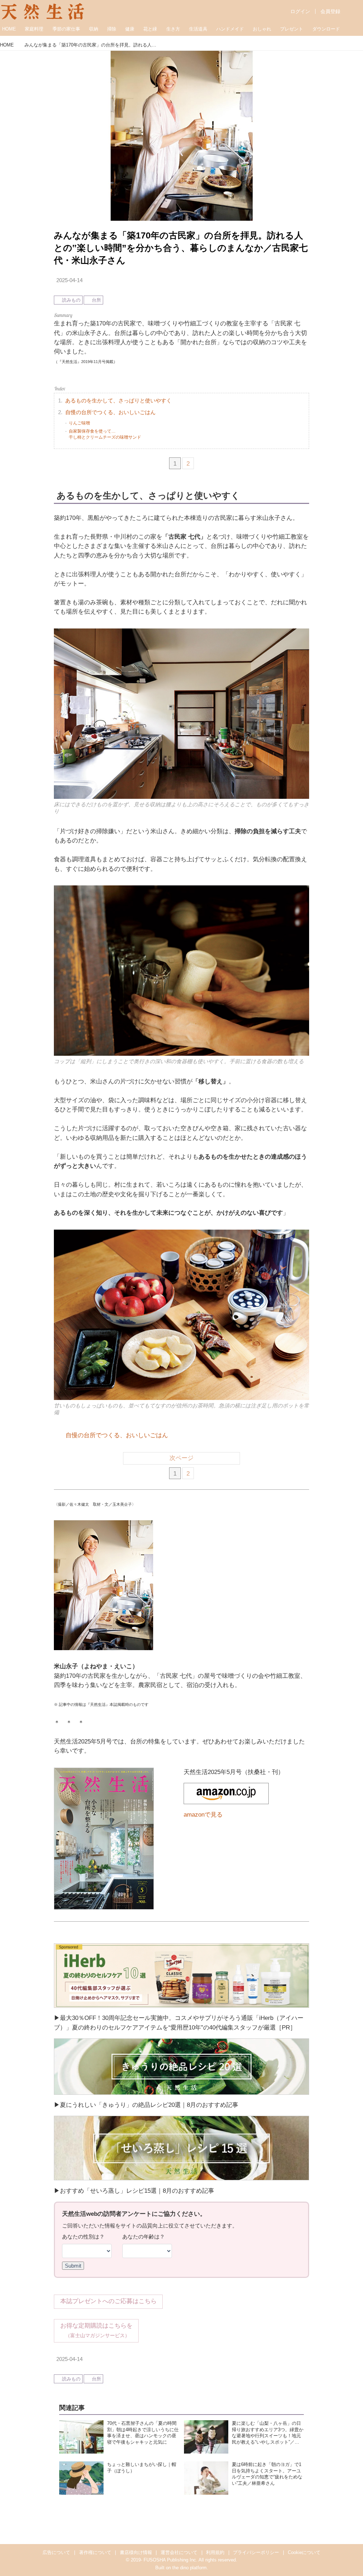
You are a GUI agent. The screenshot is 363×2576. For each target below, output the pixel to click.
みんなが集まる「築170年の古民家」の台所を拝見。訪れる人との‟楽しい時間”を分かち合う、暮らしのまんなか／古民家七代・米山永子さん (181, 248)
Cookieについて (304, 2552)
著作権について (95, 2552)
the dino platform (189, 2568)
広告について (56, 2552)
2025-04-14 (69, 280)
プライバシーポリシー (256, 2552)
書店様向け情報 (136, 2552)
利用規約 (215, 2552)
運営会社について (179, 2552)
